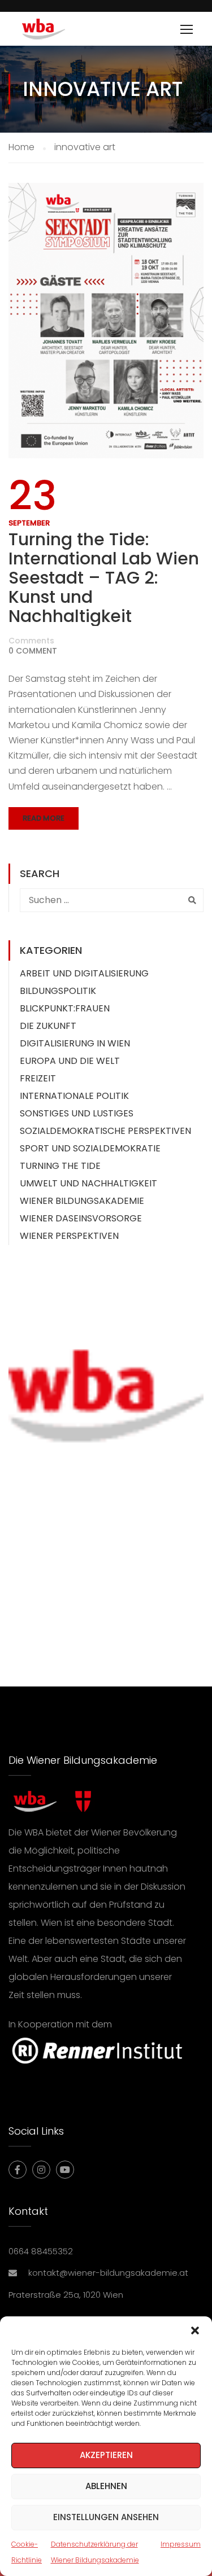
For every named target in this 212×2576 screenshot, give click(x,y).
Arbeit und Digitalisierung (84, 973)
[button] (195, 2330)
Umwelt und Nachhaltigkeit (88, 1183)
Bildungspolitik (58, 991)
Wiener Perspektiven (69, 1236)
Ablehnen (106, 2486)
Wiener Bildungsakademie (82, 1201)
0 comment (33, 651)
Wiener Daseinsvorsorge (81, 1218)
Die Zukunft (48, 1026)
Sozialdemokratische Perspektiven (105, 1131)
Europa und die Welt (70, 1061)
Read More (44, 818)
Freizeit (38, 1078)
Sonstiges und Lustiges (77, 1113)
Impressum (181, 2544)
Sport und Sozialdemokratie (90, 1148)
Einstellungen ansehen (106, 2517)
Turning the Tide (60, 1166)
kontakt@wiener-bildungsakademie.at (108, 2273)
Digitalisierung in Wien (75, 1043)
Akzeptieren (106, 2455)
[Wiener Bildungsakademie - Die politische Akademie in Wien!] (60, 32)
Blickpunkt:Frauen (65, 1008)
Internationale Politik (74, 1096)
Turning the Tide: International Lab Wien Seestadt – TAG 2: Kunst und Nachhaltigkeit (104, 578)
